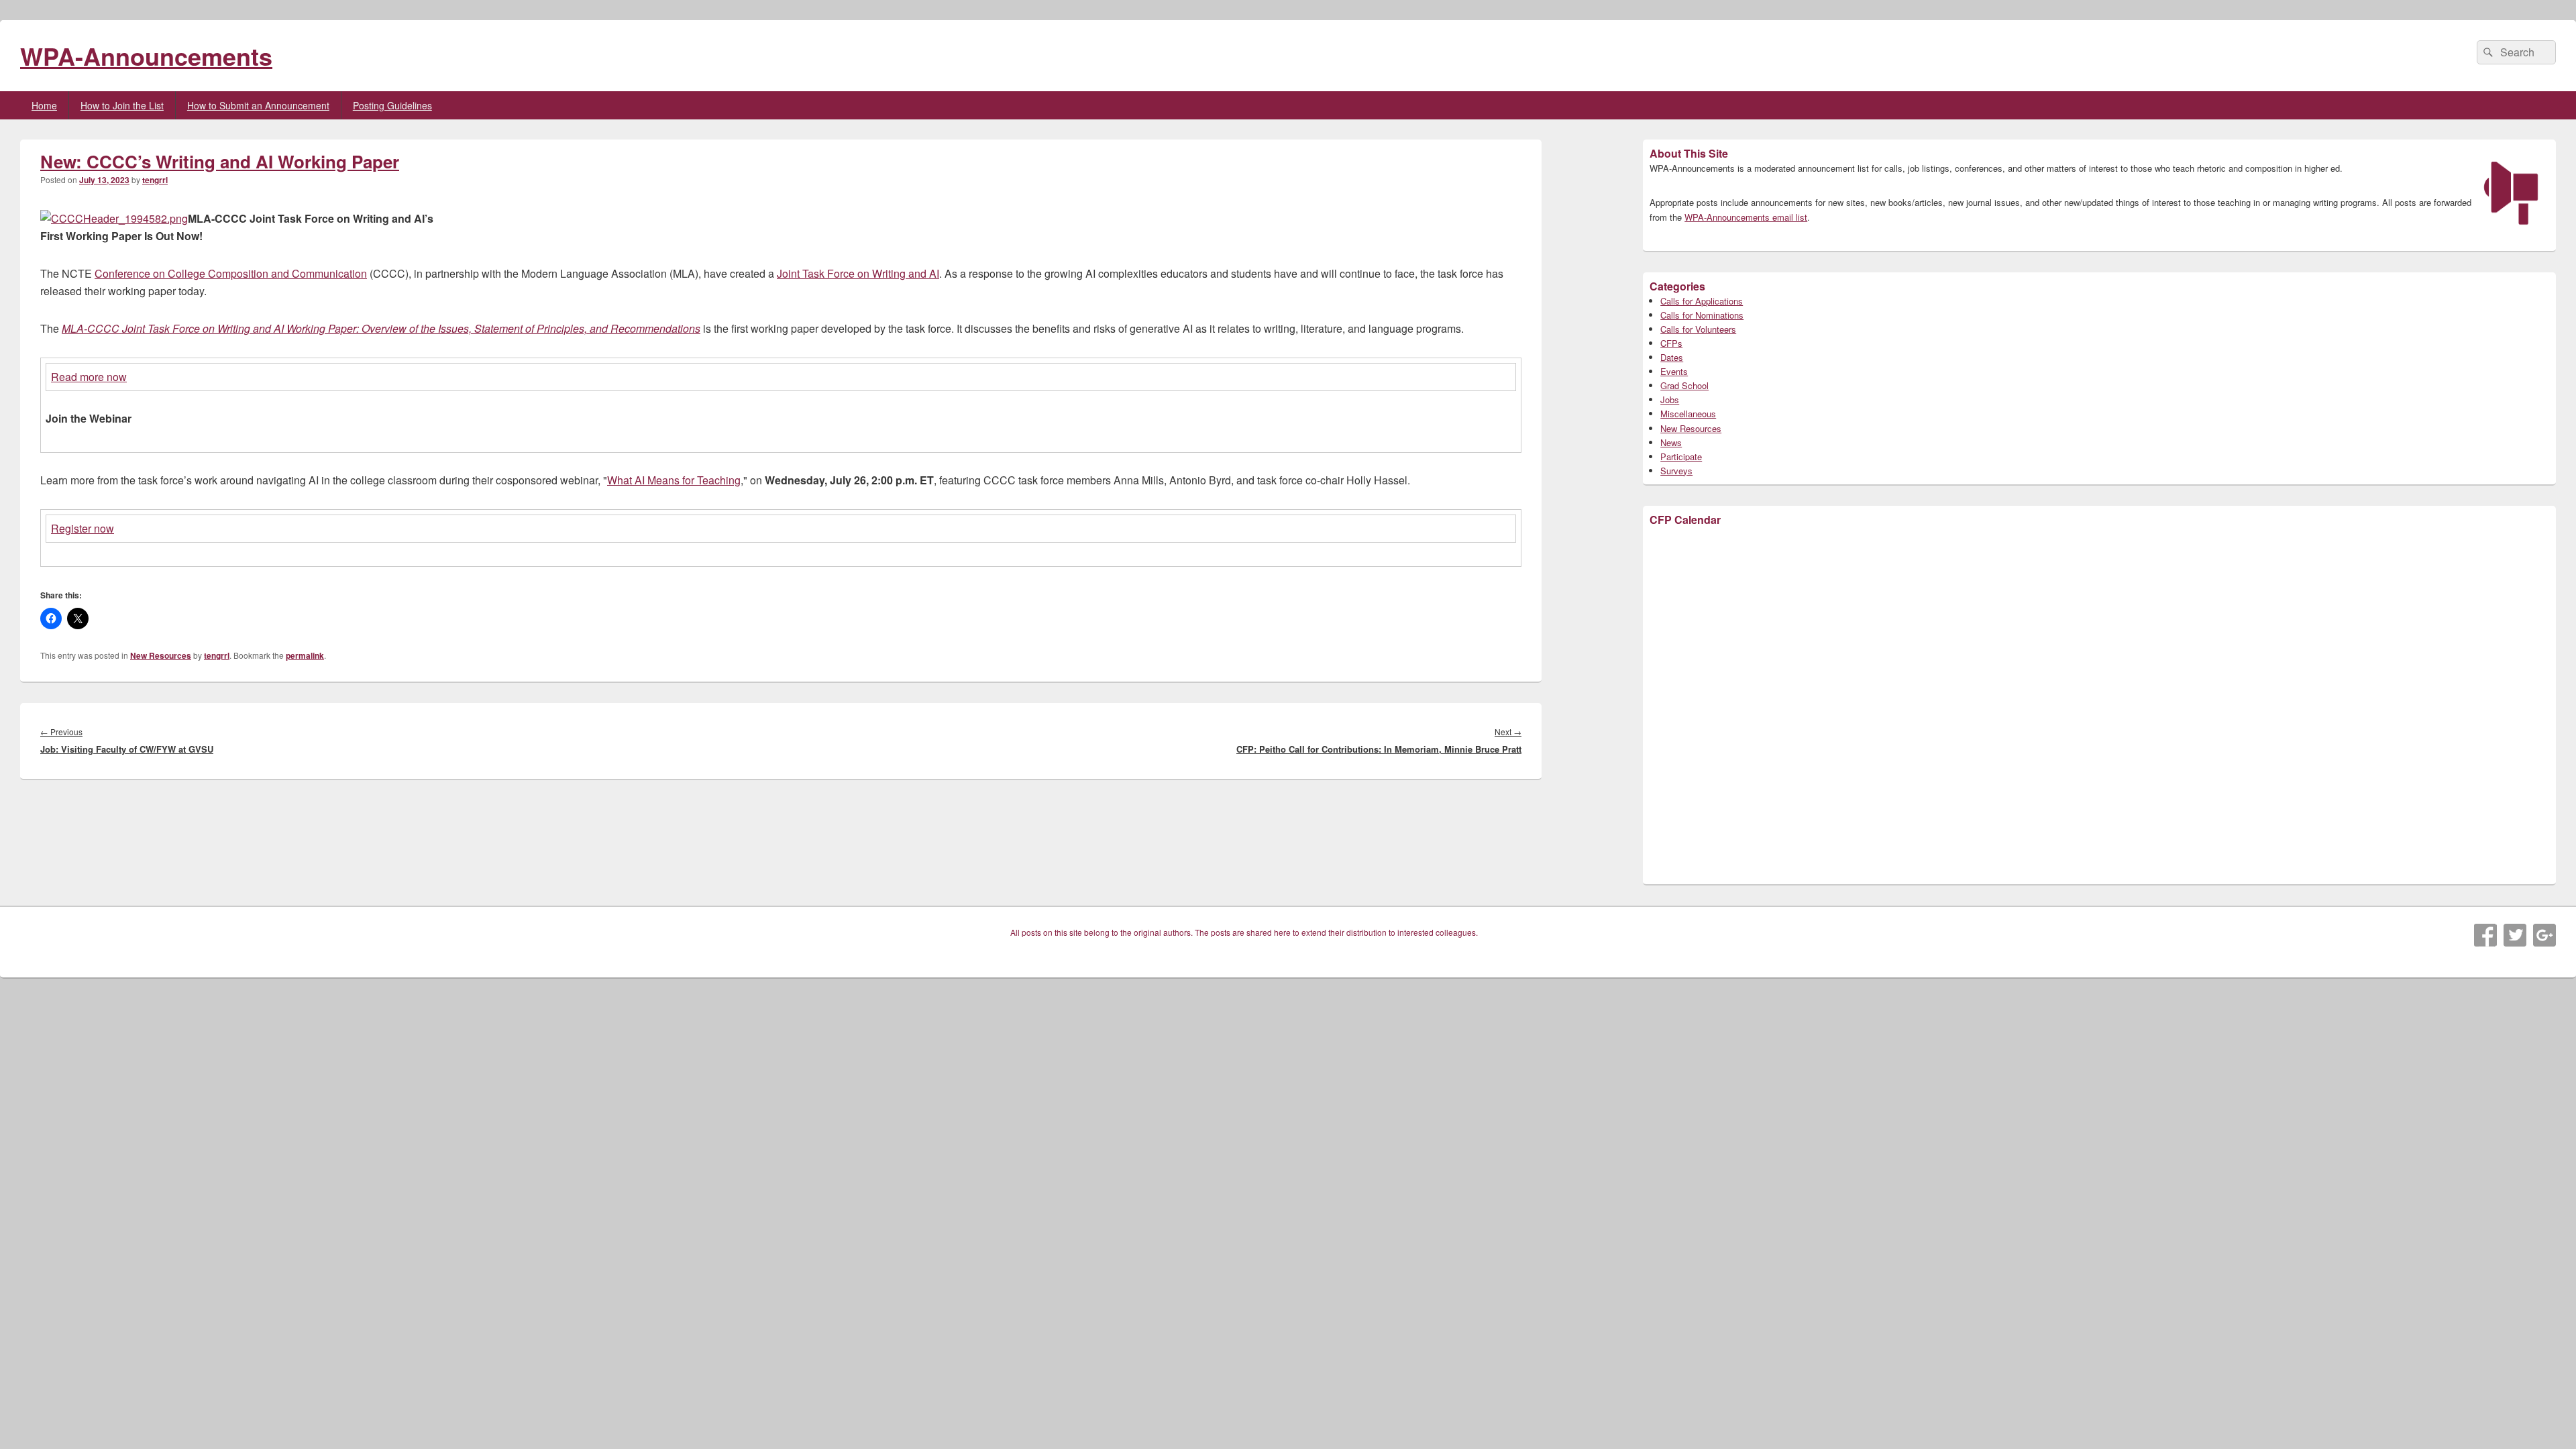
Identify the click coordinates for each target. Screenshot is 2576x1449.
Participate (1681, 457)
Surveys (1676, 471)
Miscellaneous (1688, 414)
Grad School (1684, 385)
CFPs (1671, 343)
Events (1674, 371)
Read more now (89, 377)
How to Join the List (122, 105)
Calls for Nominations (1702, 315)
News (1671, 442)
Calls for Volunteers (1698, 329)
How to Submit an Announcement (258, 105)
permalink (305, 655)
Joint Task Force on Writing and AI (858, 273)
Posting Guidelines (392, 105)
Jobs (1670, 399)
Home (44, 105)
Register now (83, 528)
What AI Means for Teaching (674, 480)
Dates (1672, 357)
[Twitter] (2515, 935)
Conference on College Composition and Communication (231, 273)
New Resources (161, 655)
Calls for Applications (1702, 301)
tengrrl (155, 180)
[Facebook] (2485, 935)
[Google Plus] (2544, 935)
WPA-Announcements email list (1746, 217)
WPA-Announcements (146, 56)
